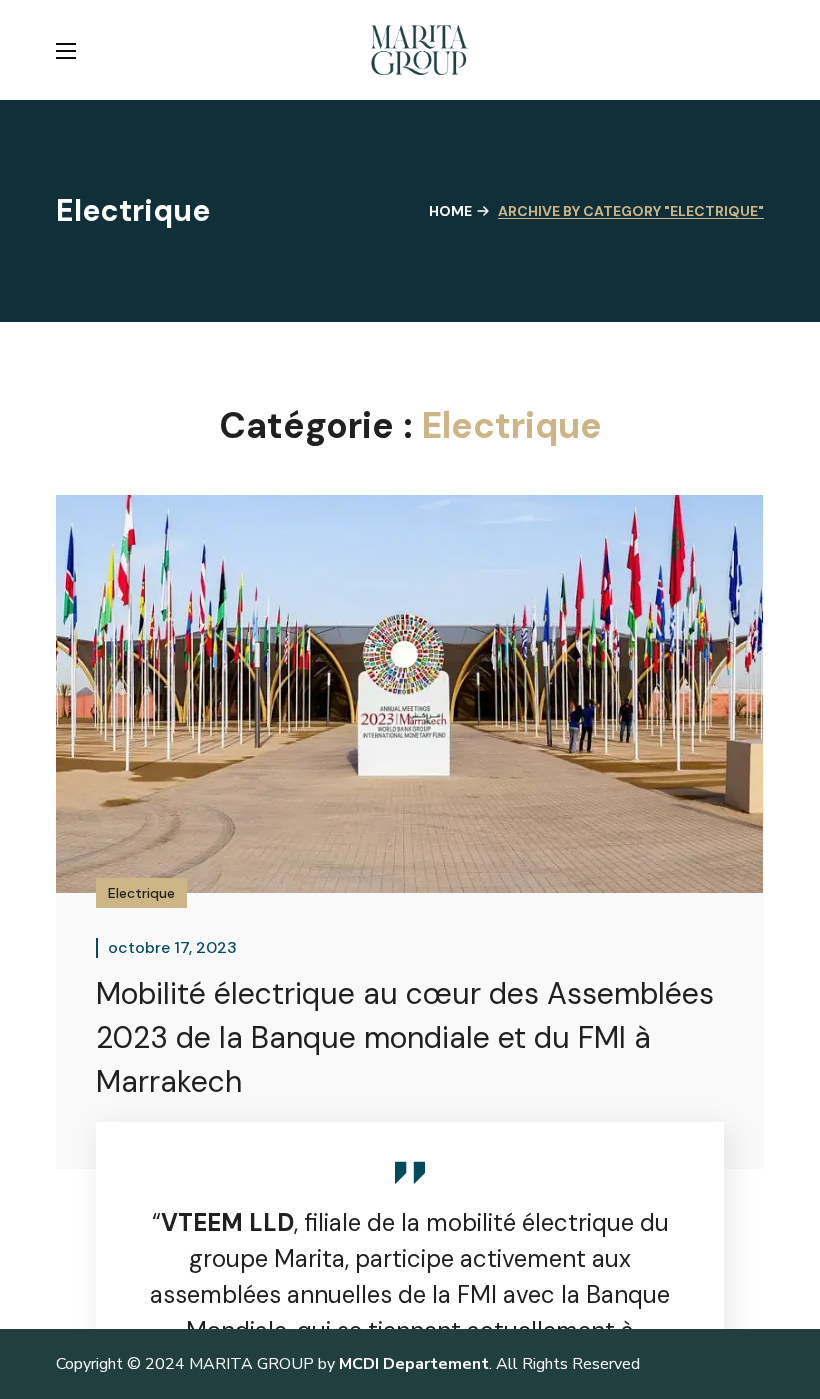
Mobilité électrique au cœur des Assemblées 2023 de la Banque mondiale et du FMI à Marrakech (405, 1037)
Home (450, 211)
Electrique (141, 893)
